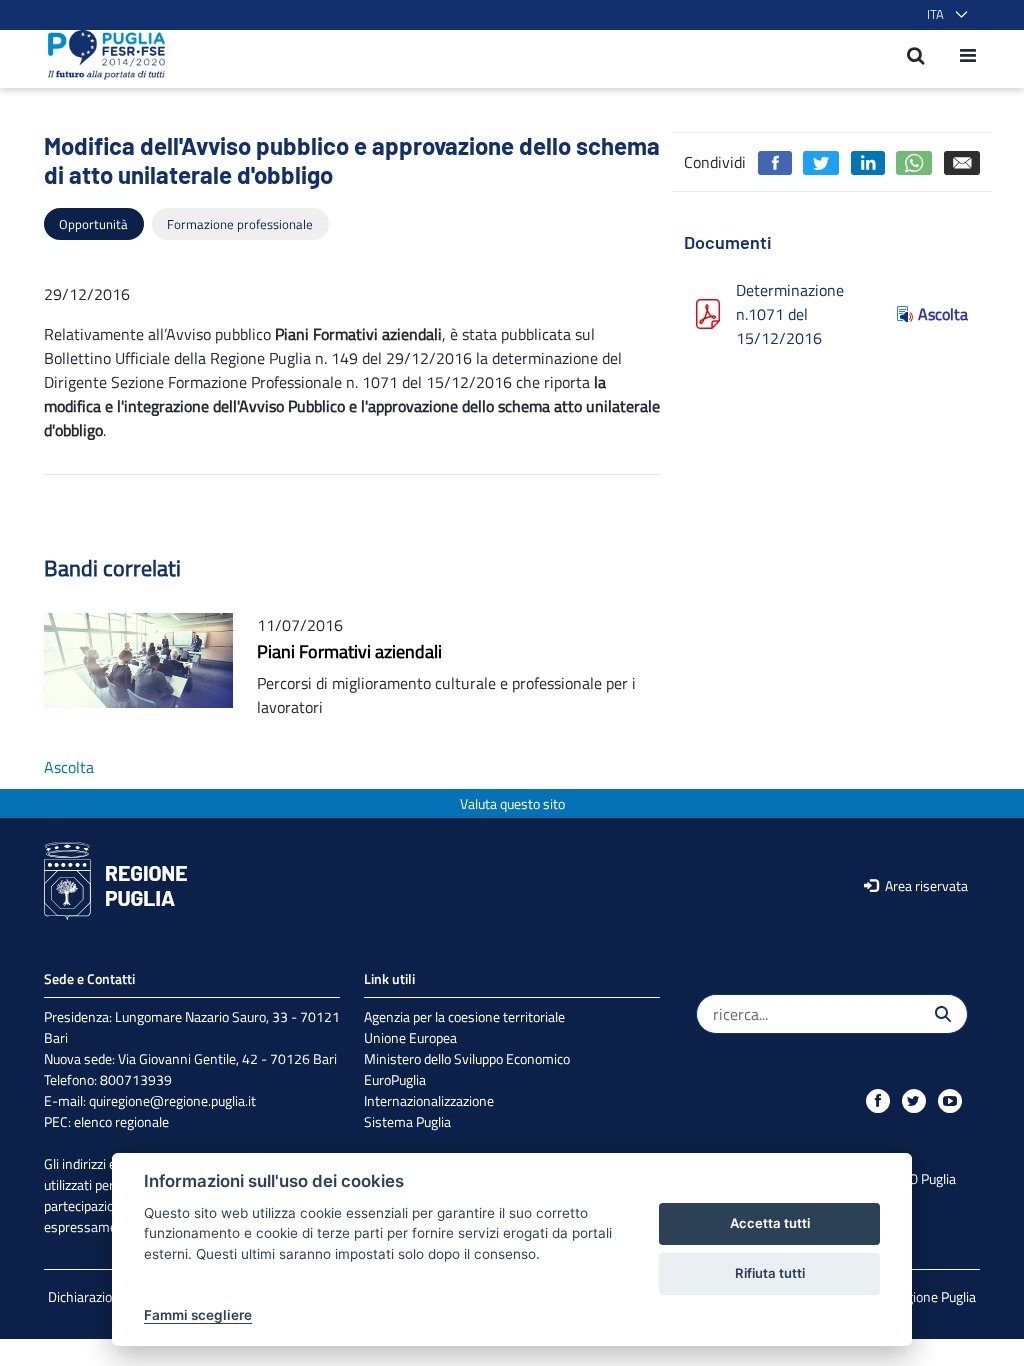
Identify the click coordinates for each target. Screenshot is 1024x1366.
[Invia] (943, 1014)
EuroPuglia (395, 1079)
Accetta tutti (770, 1223)
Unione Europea (410, 1037)
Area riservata (925, 885)
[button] (943, 15)
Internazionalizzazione (429, 1100)
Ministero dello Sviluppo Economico (467, 1058)
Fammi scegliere (198, 1315)
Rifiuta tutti (770, 1273)
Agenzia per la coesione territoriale (464, 1016)
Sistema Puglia (407, 1121)
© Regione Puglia (927, 1296)
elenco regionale (121, 1121)
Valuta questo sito (512, 803)
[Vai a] (100, 55)
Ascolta (943, 314)
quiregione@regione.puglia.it (172, 1100)
